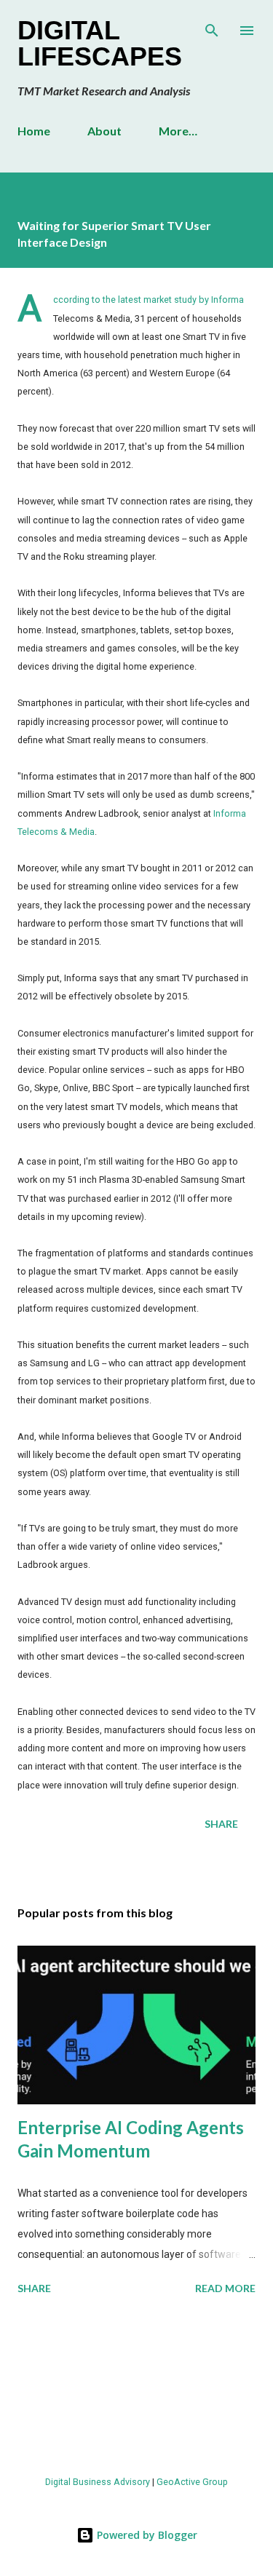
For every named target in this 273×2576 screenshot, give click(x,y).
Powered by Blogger (146, 2535)
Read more (225, 2288)
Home (34, 131)
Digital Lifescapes (100, 43)
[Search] (212, 26)
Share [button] (221, 1824)
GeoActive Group (192, 2482)
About (104, 131)
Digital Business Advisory (98, 2482)
